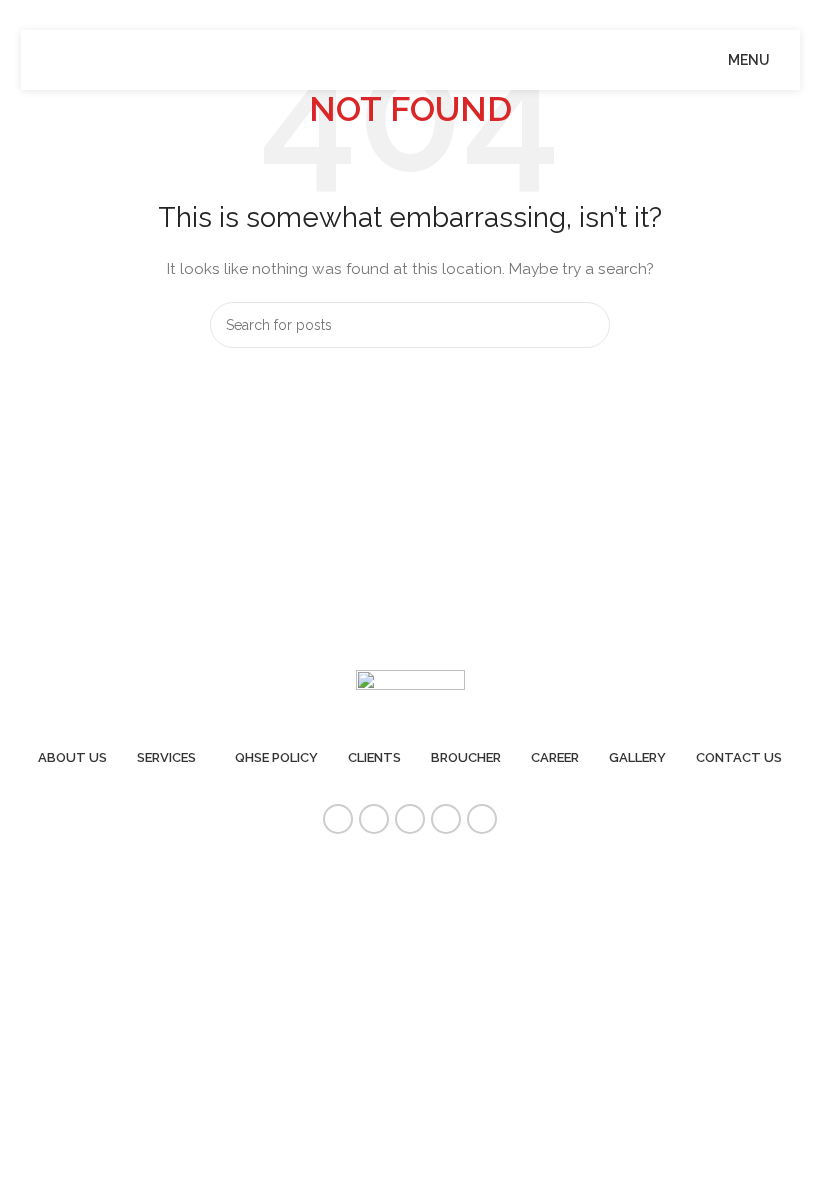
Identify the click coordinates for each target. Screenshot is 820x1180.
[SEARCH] (587, 325)
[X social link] (374, 819)
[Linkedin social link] (446, 819)
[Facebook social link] (338, 819)
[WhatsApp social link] (482, 819)
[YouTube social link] (410, 819)
